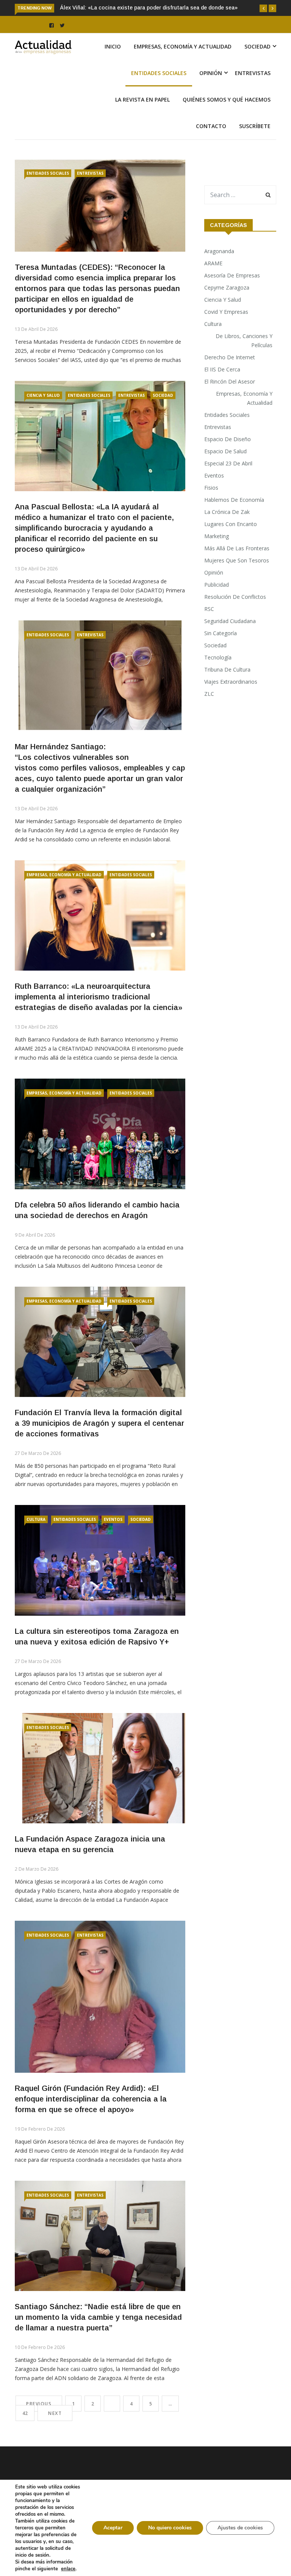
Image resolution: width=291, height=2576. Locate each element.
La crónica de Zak (227, 512)
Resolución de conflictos (235, 597)
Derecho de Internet (230, 357)
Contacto (211, 126)
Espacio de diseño (228, 439)
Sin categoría (221, 633)
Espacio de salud (225, 451)
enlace (68, 2569)
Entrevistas (253, 73)
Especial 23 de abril (228, 463)
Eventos (113, 1519)
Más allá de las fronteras (237, 548)
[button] (263, 8)
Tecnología (218, 657)
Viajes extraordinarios (231, 682)
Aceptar (113, 2528)
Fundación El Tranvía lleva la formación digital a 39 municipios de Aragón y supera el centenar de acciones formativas (99, 1423)
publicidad (217, 585)
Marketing (217, 536)
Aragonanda (219, 251)
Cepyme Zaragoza (227, 287)
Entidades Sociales (159, 73)
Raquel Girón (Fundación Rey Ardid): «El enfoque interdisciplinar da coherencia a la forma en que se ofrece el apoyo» (91, 2099)
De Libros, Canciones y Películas (244, 341)
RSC (209, 609)
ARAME (213, 263)
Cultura (36, 1519)
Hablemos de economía (234, 500)
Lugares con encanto (231, 524)
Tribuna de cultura (227, 669)
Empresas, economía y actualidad (183, 46)
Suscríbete (255, 126)
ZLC (209, 694)
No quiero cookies (170, 2528)
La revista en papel (142, 99)
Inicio (113, 46)
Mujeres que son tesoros (237, 560)
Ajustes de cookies (240, 2528)
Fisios (211, 488)
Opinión (211, 73)
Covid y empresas (226, 312)
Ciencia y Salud (43, 395)
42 (25, 2413)
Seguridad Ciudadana (230, 621)
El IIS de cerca (222, 369)
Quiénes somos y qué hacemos (227, 99)
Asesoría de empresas (232, 275)
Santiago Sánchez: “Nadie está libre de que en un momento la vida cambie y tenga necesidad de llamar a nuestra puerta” (98, 2317)
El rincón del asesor (230, 381)
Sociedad (257, 46)
